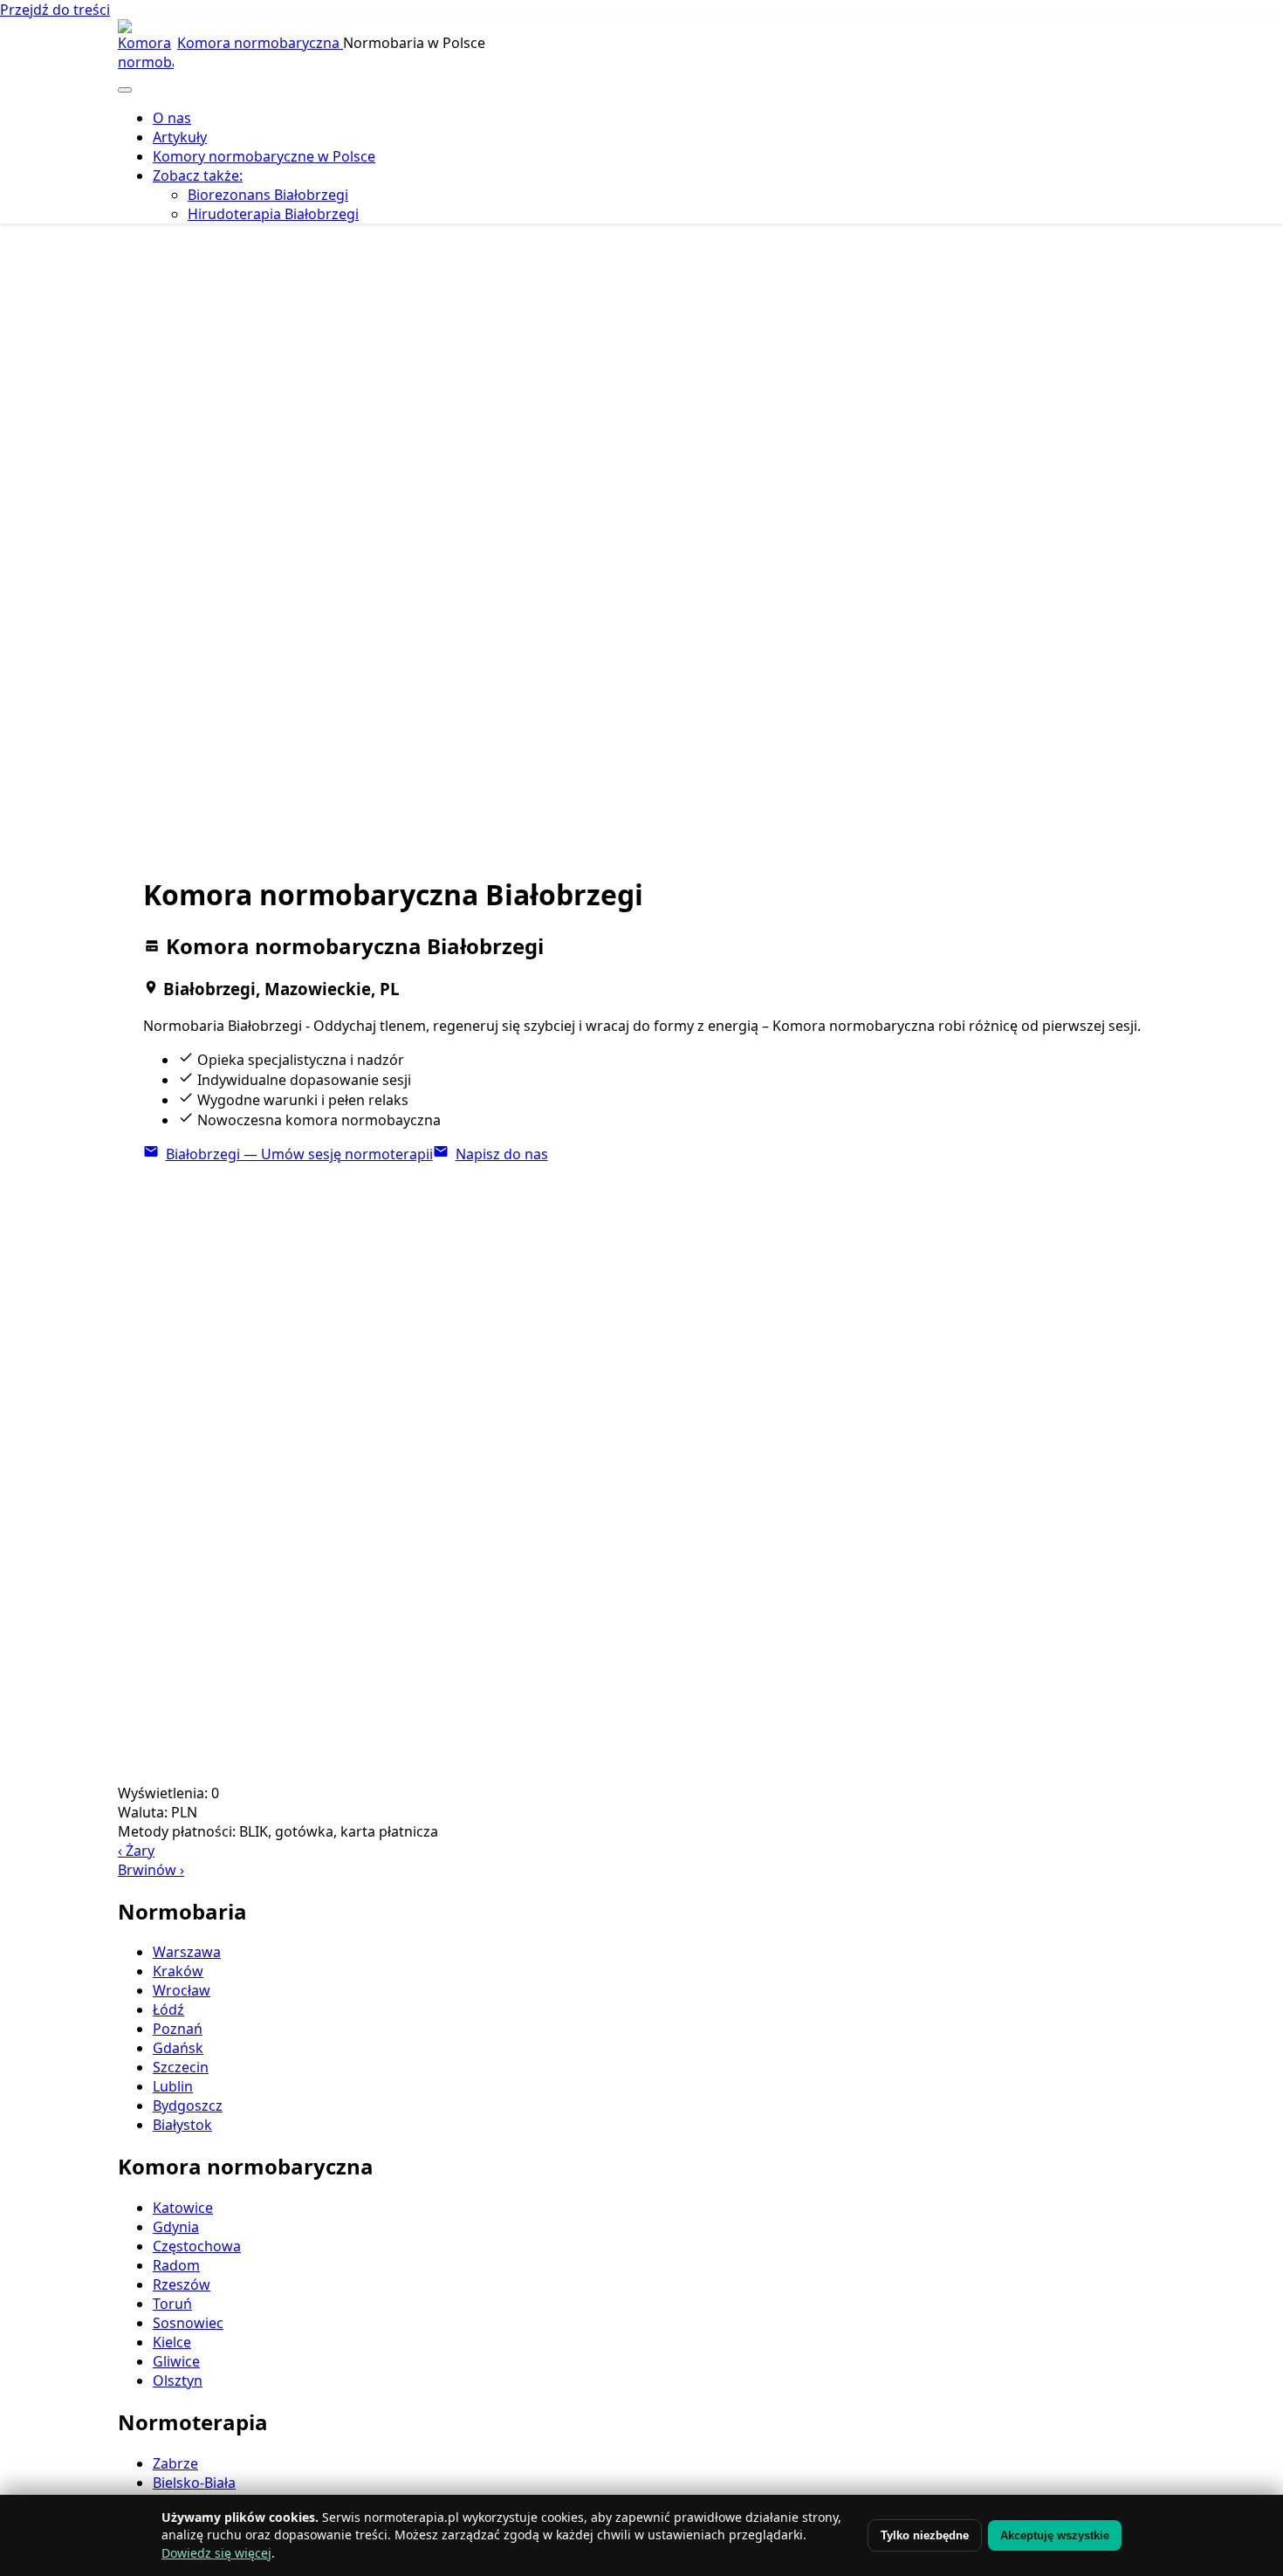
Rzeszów (182, 2284)
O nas (172, 118)
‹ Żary (136, 1851)
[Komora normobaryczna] (146, 47)
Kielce (172, 2342)
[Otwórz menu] (125, 90)
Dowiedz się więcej (216, 2553)
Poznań (178, 2029)
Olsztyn (178, 2380)
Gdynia (176, 2227)
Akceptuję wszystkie (1055, 2535)
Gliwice (176, 2361)
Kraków (178, 1971)
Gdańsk (178, 2048)
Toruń (172, 2304)
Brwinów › (151, 1870)
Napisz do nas (502, 1154)
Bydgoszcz (188, 2105)
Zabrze (175, 2463)
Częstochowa (197, 2246)
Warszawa (187, 1952)
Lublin (173, 2086)
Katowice (183, 2208)
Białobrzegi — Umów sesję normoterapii (299, 1154)
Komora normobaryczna (260, 43)
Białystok (182, 2125)
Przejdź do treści (55, 10)
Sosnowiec (188, 2323)
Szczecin (181, 2067)
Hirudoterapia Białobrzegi (273, 214)
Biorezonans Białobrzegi (268, 195)
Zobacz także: (198, 175)
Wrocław (182, 1990)
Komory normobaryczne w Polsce (264, 156)
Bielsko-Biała (194, 2483)
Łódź (168, 2009)
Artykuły (180, 137)
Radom (176, 2265)
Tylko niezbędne (925, 2535)
